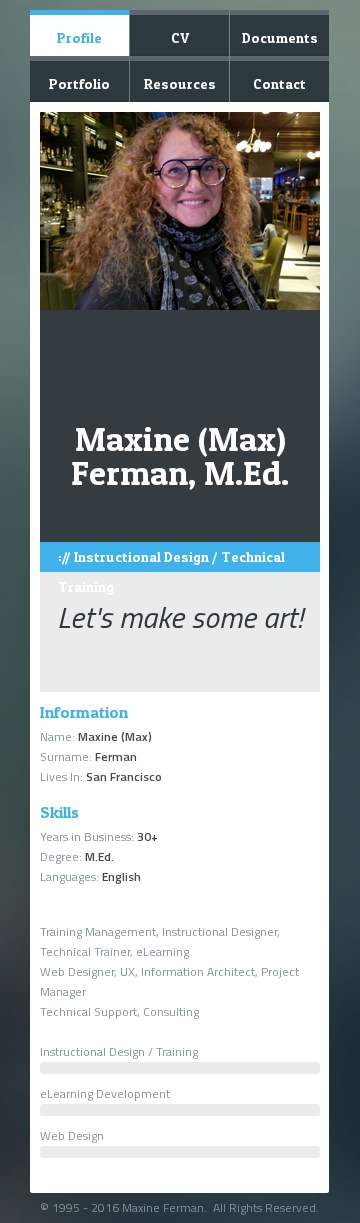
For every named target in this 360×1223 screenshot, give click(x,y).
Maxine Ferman (163, 1207)
